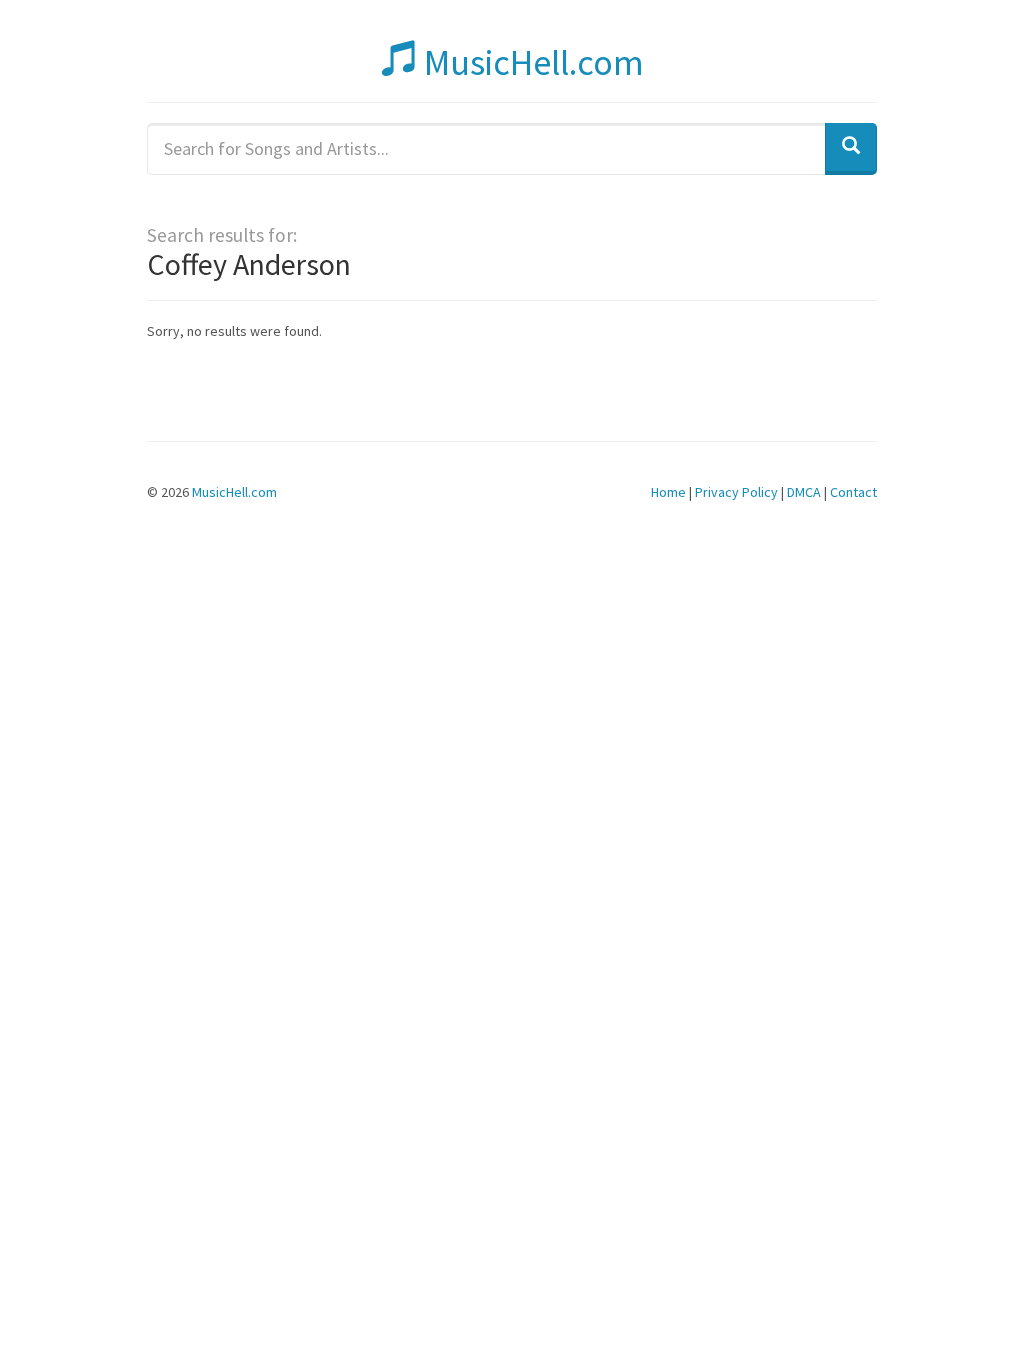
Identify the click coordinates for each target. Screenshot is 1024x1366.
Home (668, 492)
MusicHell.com (530, 62)
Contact (853, 492)
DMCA (804, 492)
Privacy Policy (736, 492)
